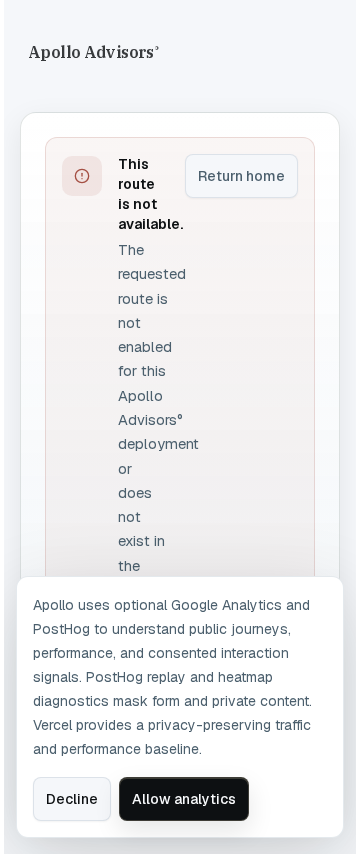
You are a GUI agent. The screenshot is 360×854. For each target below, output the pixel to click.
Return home (241, 176)
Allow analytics (184, 799)
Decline (72, 799)
